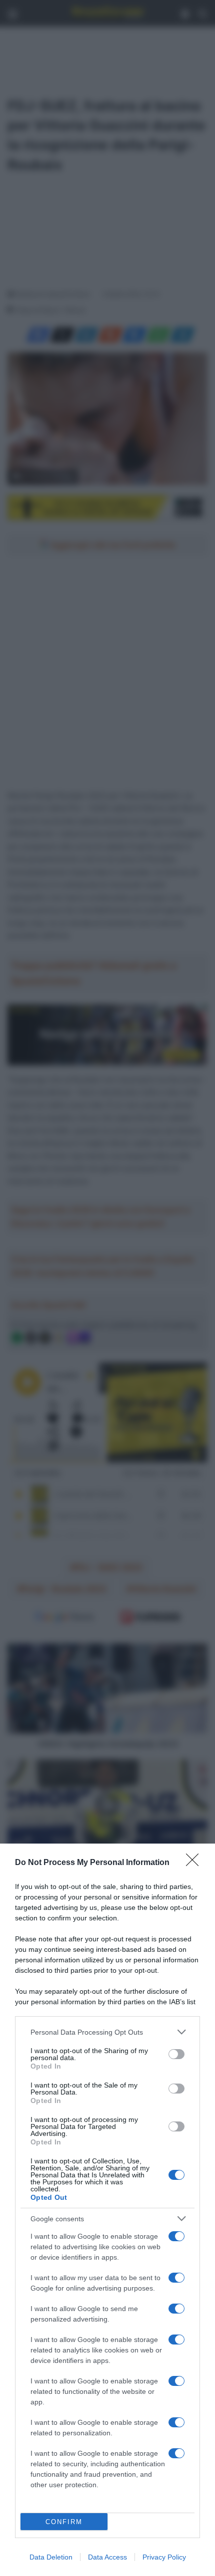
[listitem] (107, 2032)
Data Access (107, 2557)
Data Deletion (51, 2557)
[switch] (176, 2054)
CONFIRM (64, 2522)
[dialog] (107, 2210)
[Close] (195, 1863)
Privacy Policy (164, 2557)
